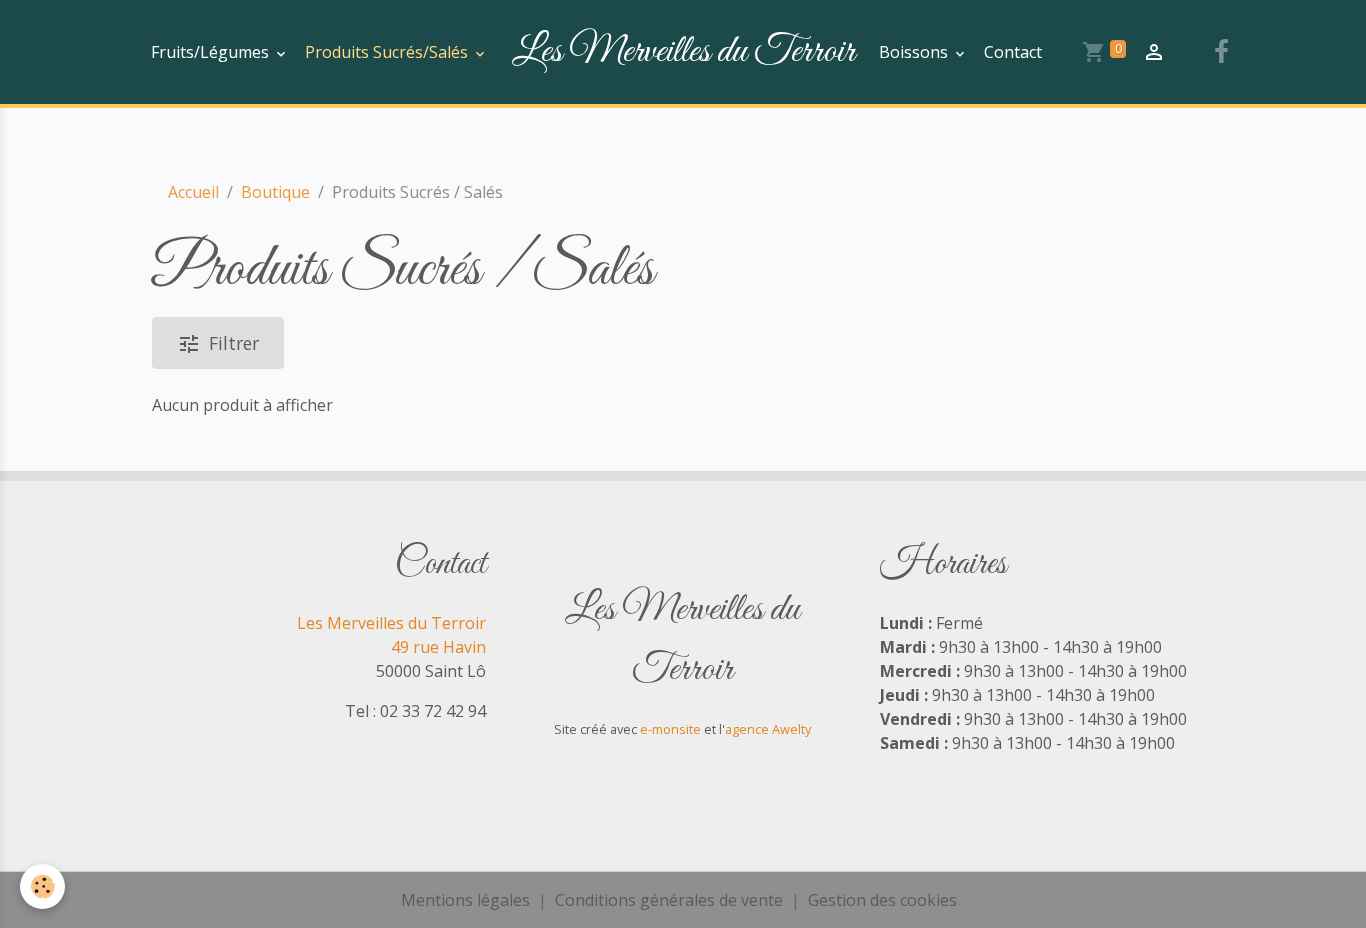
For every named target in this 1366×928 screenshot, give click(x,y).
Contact (1013, 52)
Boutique (275, 192)
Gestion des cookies (882, 900)
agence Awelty (768, 729)
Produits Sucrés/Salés (388, 52)
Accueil (193, 192)
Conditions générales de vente (669, 900)
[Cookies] (42, 886)
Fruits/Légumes (212, 52)
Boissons (915, 52)
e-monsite (670, 729)
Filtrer (234, 343)
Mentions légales (465, 900)
